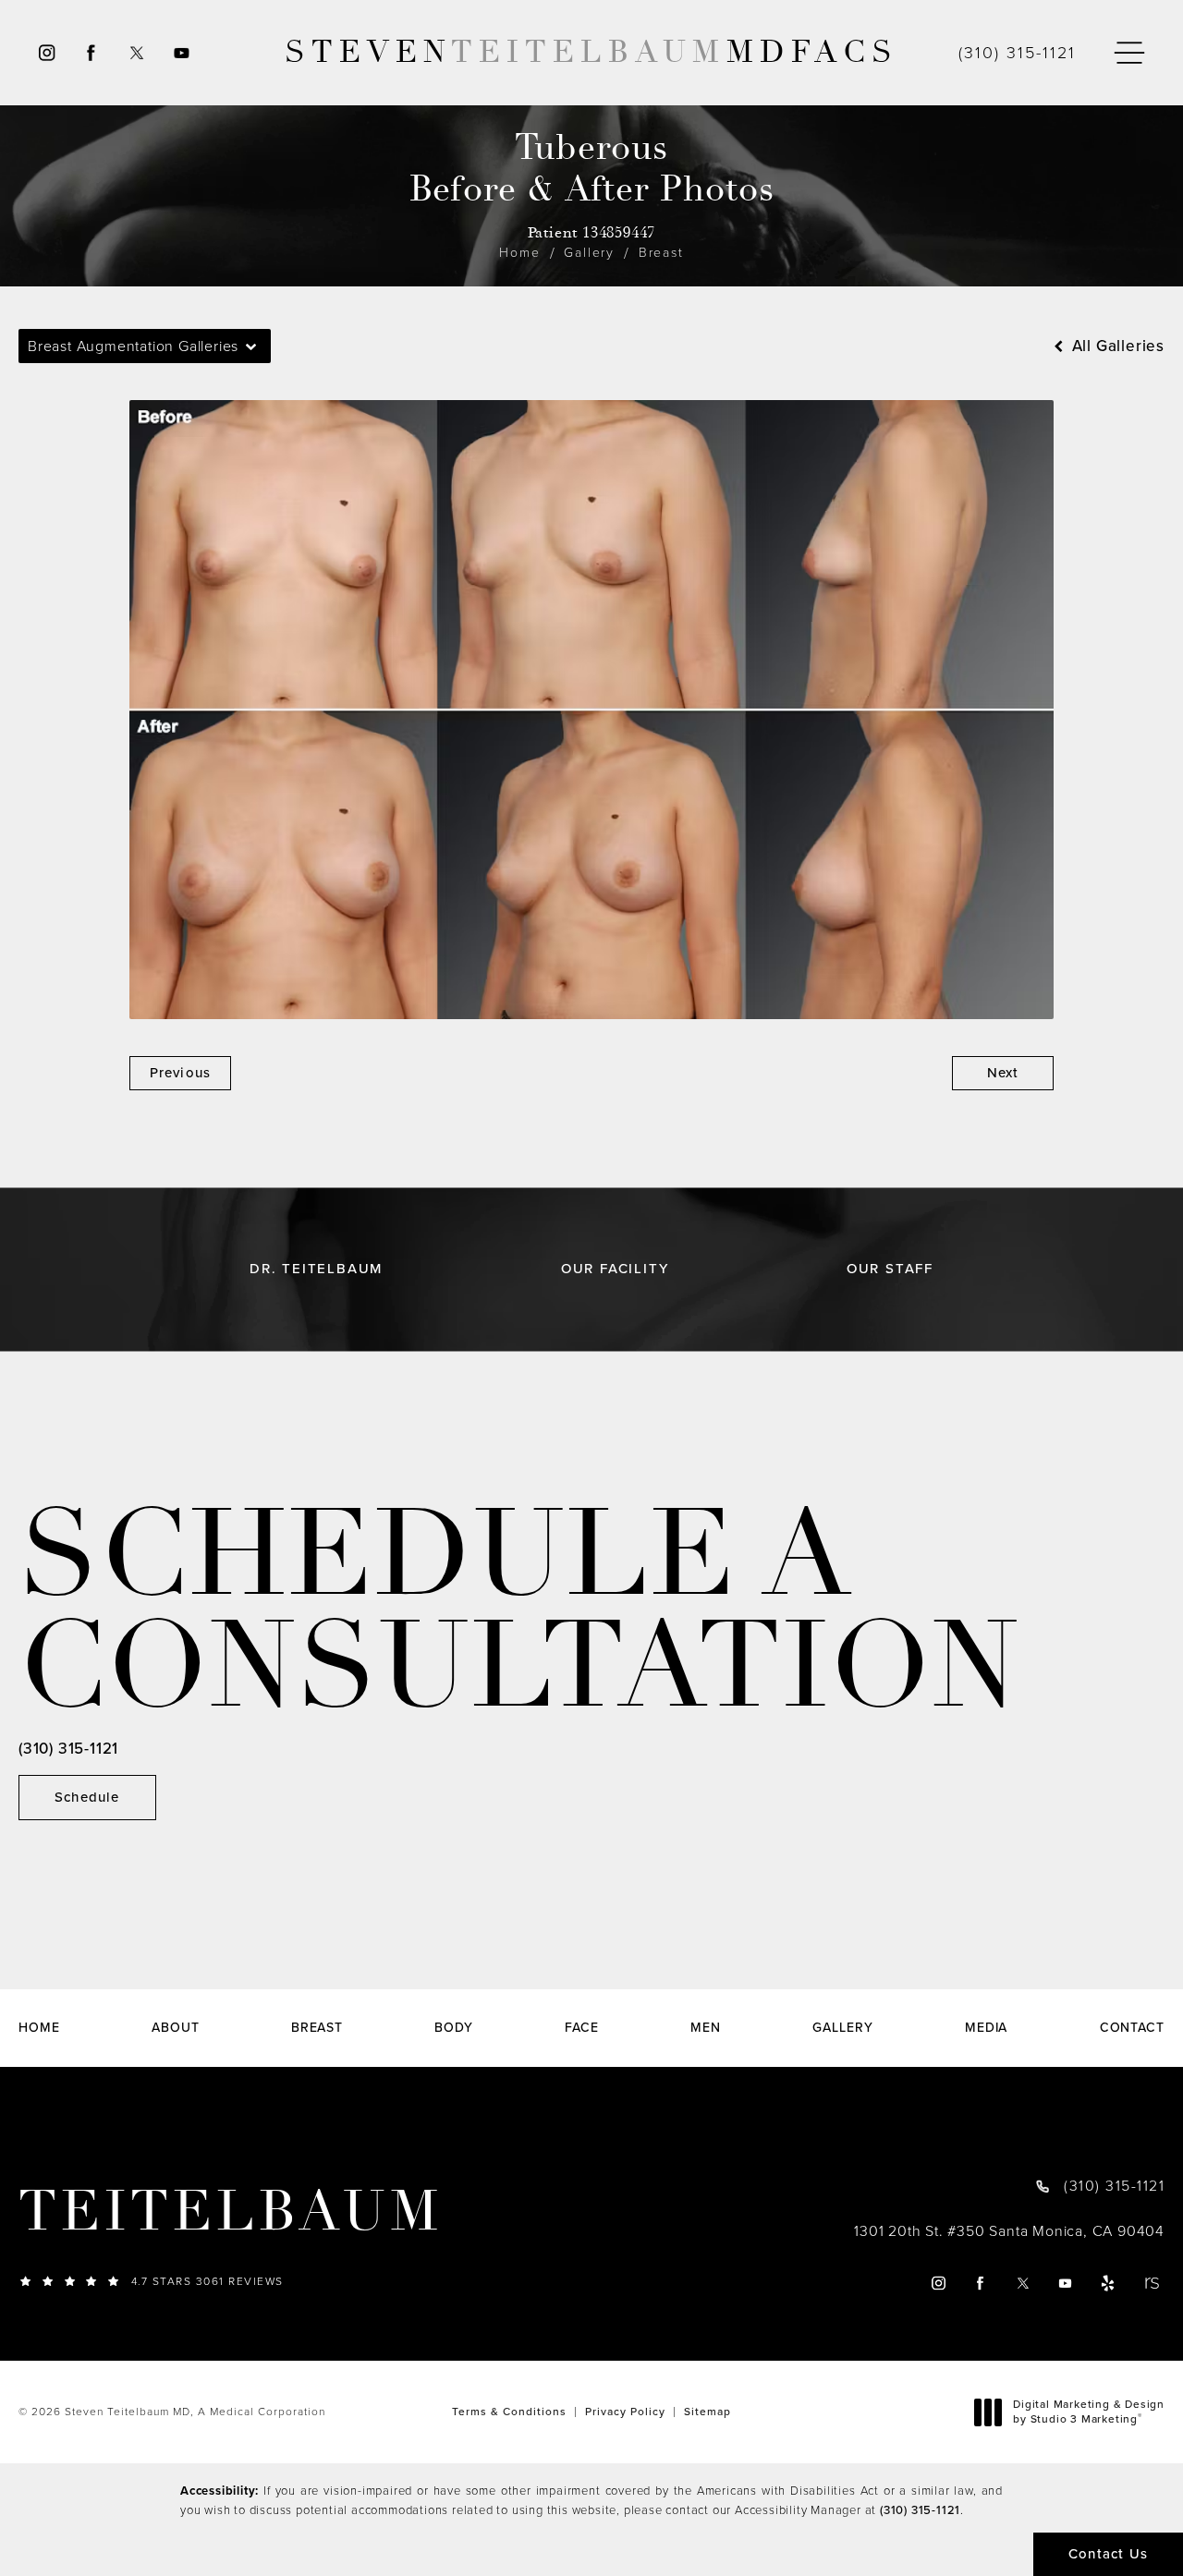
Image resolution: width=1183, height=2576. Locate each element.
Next (1003, 1073)
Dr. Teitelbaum (316, 1269)
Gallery (589, 253)
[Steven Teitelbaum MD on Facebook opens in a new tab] (91, 53)
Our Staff (890, 1269)
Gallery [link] (842, 2028)
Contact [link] (1132, 2028)
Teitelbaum (231, 2212)
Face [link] (582, 2028)
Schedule (87, 1797)
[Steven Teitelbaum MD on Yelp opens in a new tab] (1109, 2283)
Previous (181, 1073)
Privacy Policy (625, 2412)
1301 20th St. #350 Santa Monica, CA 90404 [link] (1009, 2231)
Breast (661, 253)
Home (519, 253)
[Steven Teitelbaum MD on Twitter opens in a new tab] (136, 53)
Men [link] (706, 2028)
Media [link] (987, 2028)
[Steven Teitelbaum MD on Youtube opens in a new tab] (183, 53)
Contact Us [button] (1108, 2554)
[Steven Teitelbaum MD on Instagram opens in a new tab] (46, 53)
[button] (1129, 53)
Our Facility (615, 1269)
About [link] (176, 2028)
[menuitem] (46, 53)
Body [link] (454, 2028)
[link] (1017, 53)
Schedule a (519, 1611)
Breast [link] (317, 2028)
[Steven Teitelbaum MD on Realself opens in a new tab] (1151, 2283)
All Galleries (1116, 346)
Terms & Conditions (509, 2412)
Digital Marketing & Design (1088, 2412)
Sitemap (707, 2412)
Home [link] (39, 2028)
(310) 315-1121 (920, 2510)
